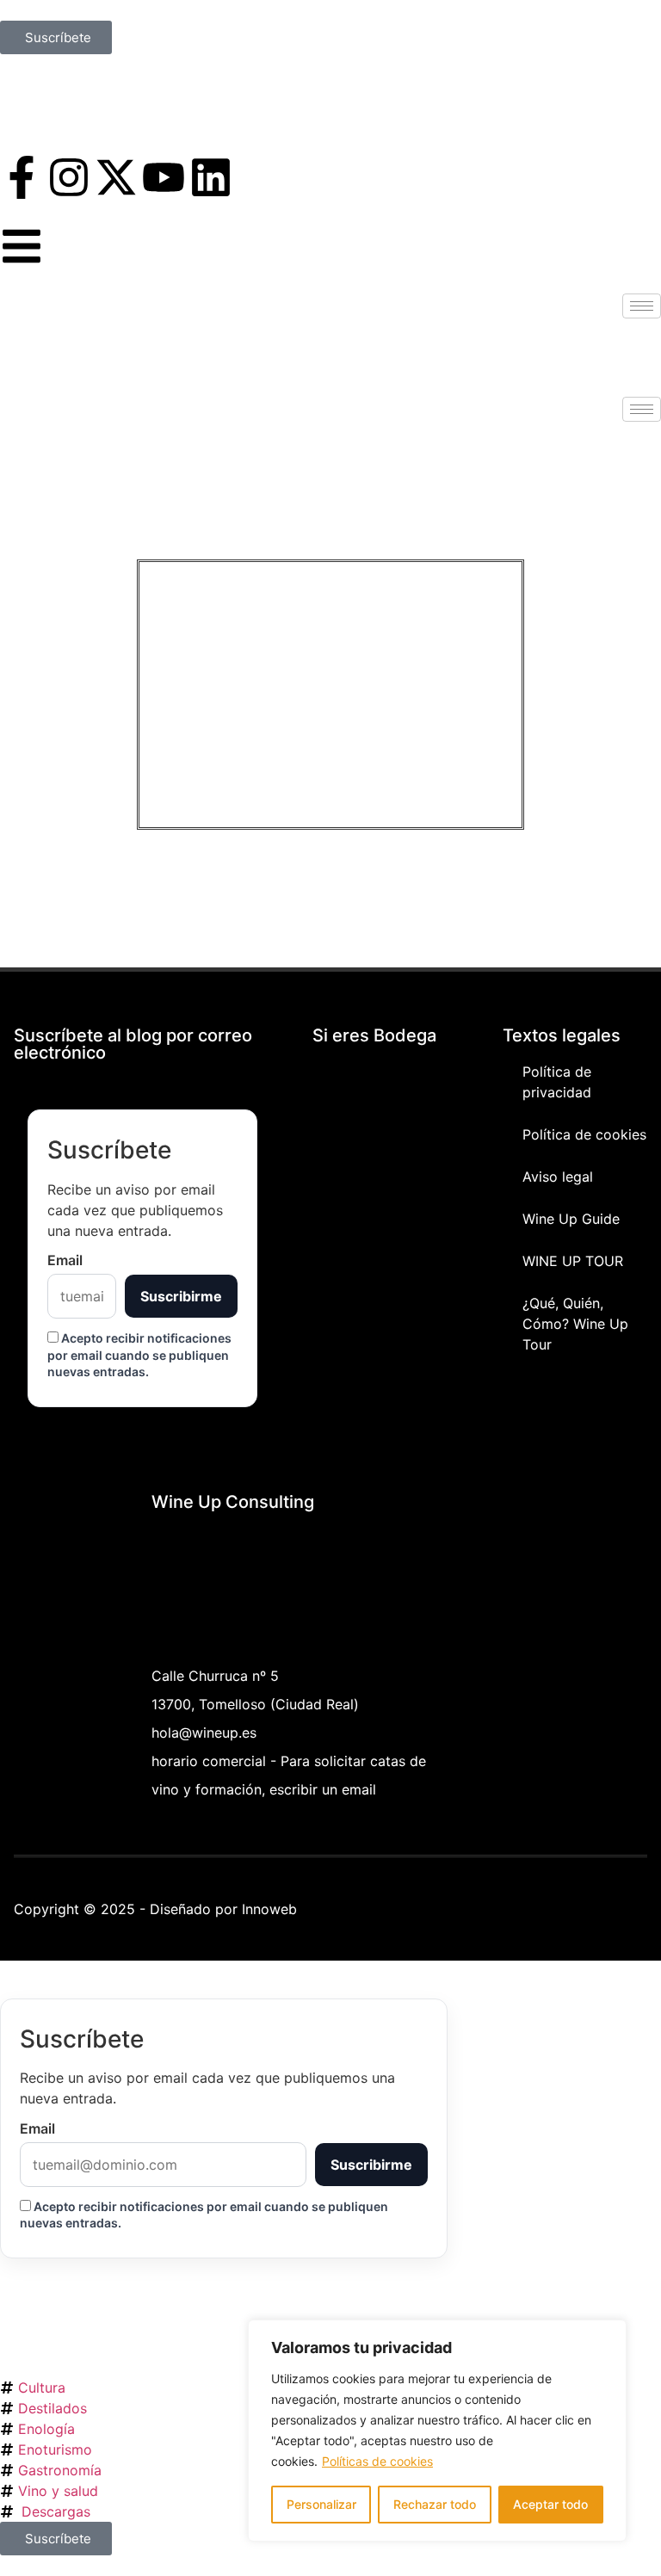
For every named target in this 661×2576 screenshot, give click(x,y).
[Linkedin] (211, 177)
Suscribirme (181, 1296)
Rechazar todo (435, 2504)
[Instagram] (69, 177)
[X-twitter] (116, 177)
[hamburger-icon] (642, 306)
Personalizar (321, 2504)
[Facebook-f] (22, 177)
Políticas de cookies (377, 2461)
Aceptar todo (550, 2504)
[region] (437, 2431)
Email (65, 1260)
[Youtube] (164, 177)
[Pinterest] (574, 1906)
